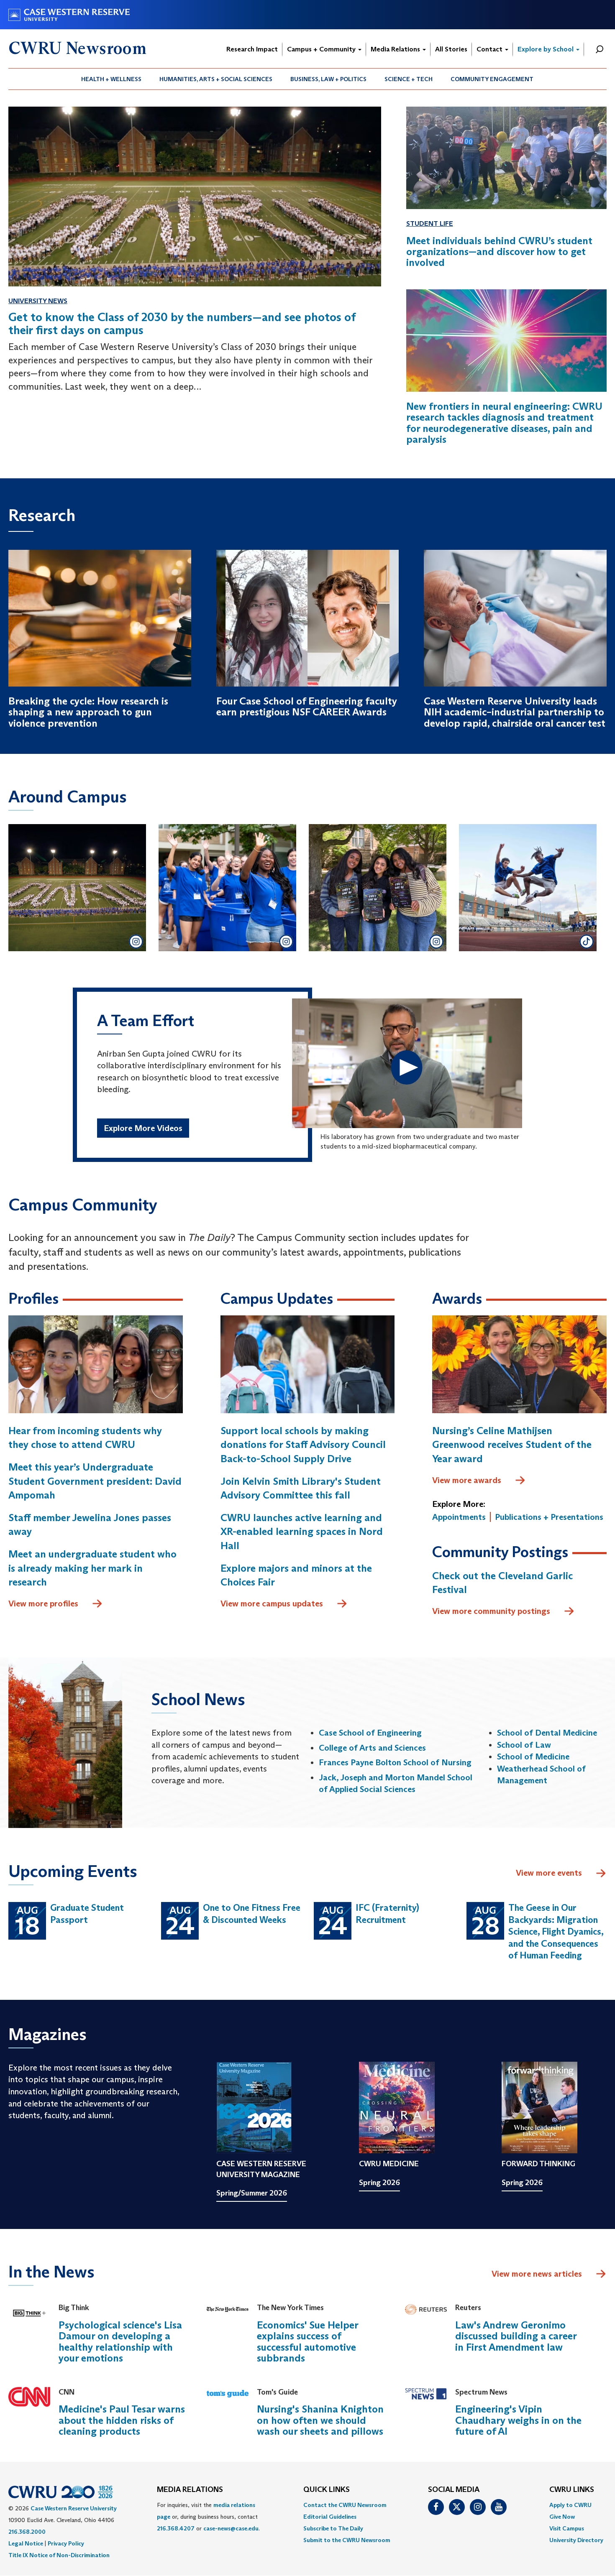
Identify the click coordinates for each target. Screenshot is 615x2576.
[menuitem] (111, 79)
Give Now (562, 2517)
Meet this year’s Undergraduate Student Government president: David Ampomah (95, 1481)
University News (38, 301)
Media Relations (396, 49)
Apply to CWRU (570, 2505)
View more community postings (491, 1611)
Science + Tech (409, 79)
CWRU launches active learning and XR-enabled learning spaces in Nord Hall (302, 1532)
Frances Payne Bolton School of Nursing (395, 1762)
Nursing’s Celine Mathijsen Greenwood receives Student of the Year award (512, 1445)
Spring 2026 (379, 2183)
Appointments (459, 1517)
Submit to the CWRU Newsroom (347, 2540)
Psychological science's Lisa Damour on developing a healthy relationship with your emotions (120, 2341)
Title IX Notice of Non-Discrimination (59, 2555)
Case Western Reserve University (74, 2508)
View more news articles (537, 2274)
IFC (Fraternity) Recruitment (387, 1914)
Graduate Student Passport (87, 1914)
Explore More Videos (143, 1128)
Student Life (430, 223)
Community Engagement (492, 79)
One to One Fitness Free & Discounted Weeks (252, 1914)
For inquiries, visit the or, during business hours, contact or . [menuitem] (208, 2517)
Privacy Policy (66, 2543)
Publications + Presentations (549, 1517)
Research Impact (252, 49)
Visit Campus (567, 2528)
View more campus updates (272, 1603)
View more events (549, 1873)
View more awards (467, 1480)
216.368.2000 (27, 2532)
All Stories (451, 49)
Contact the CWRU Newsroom (345, 2505)
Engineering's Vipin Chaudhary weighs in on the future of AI (518, 2420)
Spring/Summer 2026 (252, 2193)
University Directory (576, 2540)
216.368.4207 (176, 2528)
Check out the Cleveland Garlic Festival (502, 1583)
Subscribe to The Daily (333, 2528)
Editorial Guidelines (330, 2517)
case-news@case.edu (231, 2528)
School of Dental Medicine (547, 1733)
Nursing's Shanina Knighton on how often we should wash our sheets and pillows (320, 2420)
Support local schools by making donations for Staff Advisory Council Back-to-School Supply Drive (303, 1445)
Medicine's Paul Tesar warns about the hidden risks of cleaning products (122, 2420)
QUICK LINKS (327, 2490)
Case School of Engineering (370, 1733)
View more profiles (43, 1603)
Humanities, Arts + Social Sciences (216, 79)
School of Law (524, 1745)
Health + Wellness (111, 79)
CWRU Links (572, 2490)
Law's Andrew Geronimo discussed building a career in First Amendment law (516, 2336)
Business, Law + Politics (328, 79)
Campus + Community (322, 49)
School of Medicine (533, 1756)
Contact (490, 49)
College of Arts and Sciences (372, 1748)
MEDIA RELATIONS (190, 2490)
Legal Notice (26, 2543)
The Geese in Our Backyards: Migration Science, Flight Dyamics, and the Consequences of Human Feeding (556, 1931)
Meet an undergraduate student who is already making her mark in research (92, 1568)
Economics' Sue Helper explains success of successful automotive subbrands (307, 2341)
